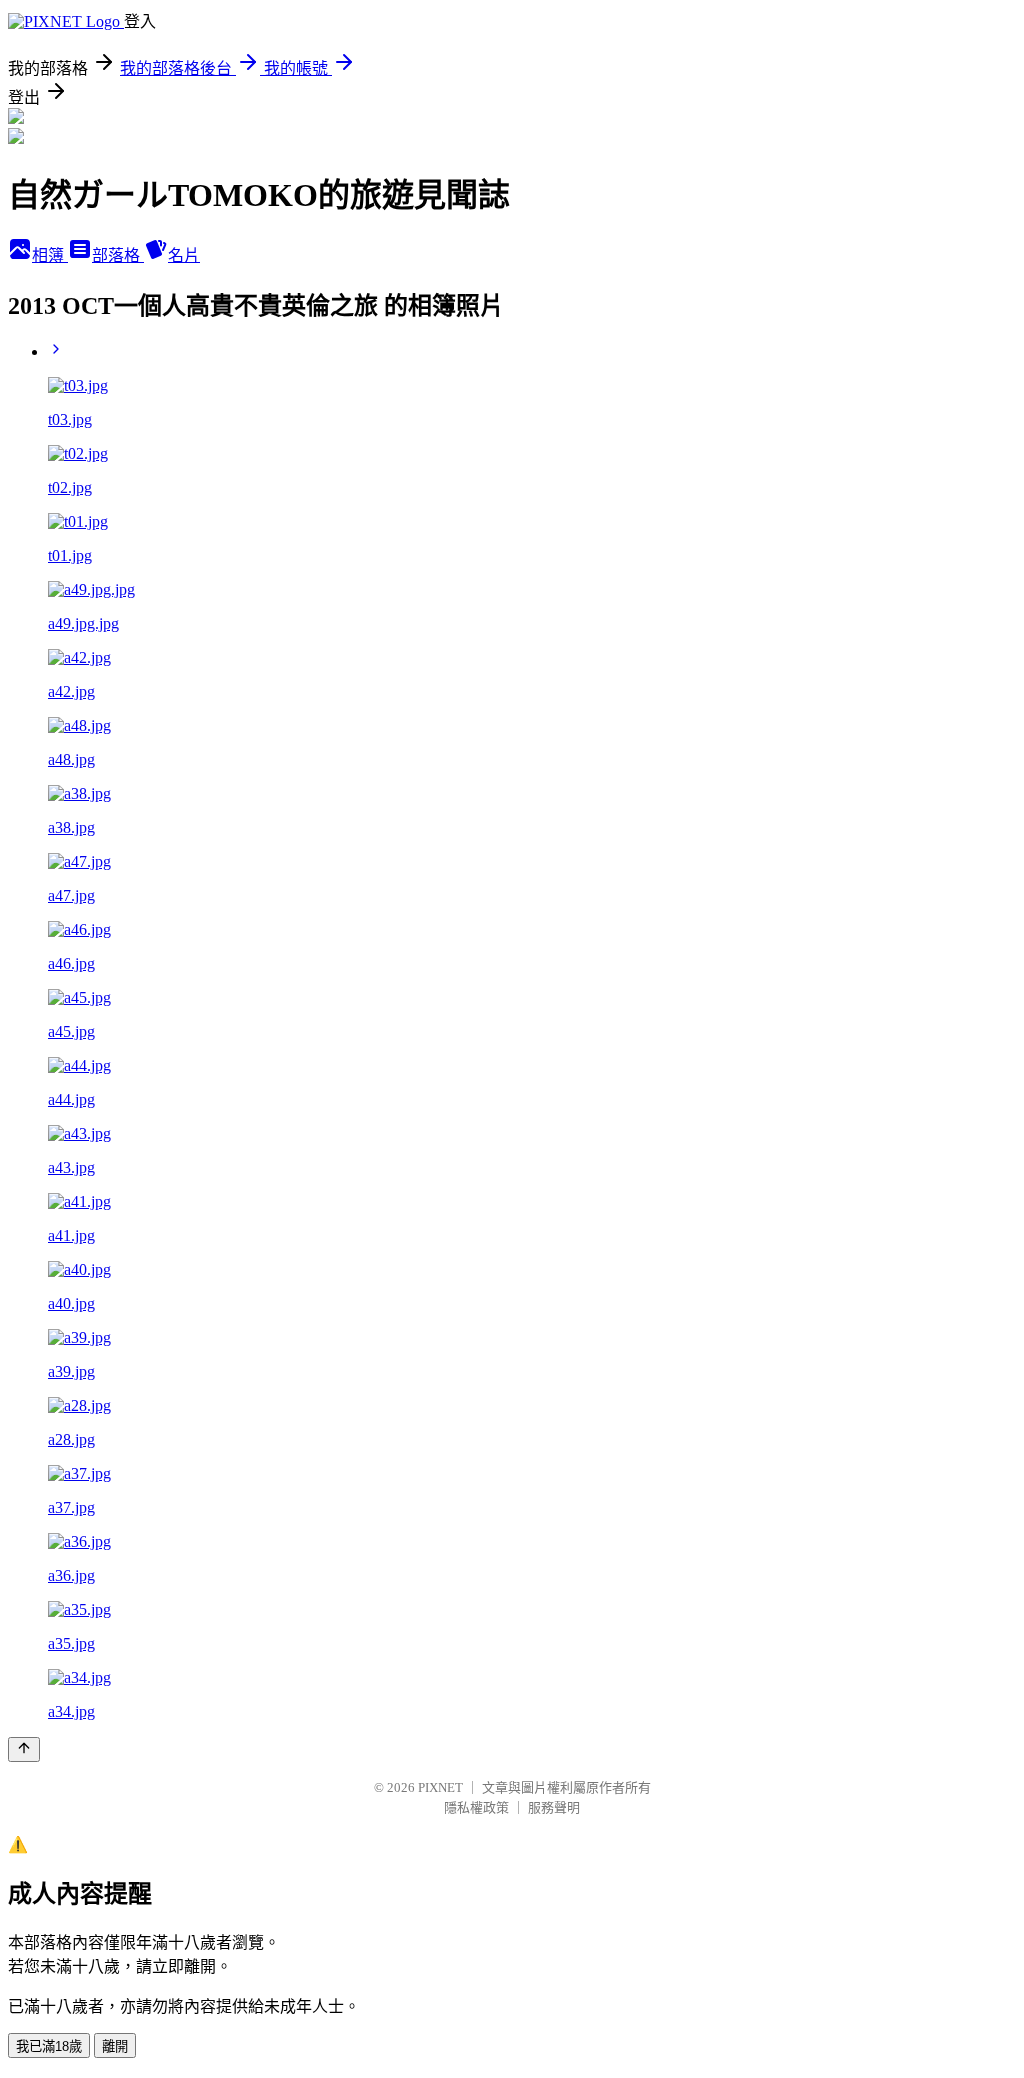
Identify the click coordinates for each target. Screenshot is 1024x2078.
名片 (184, 255)
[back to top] (24, 1749)
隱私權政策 (476, 1807)
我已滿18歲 (49, 2046)
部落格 (118, 255)
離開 (115, 2046)
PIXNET (440, 1787)
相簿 (50, 255)
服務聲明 (554, 1807)
